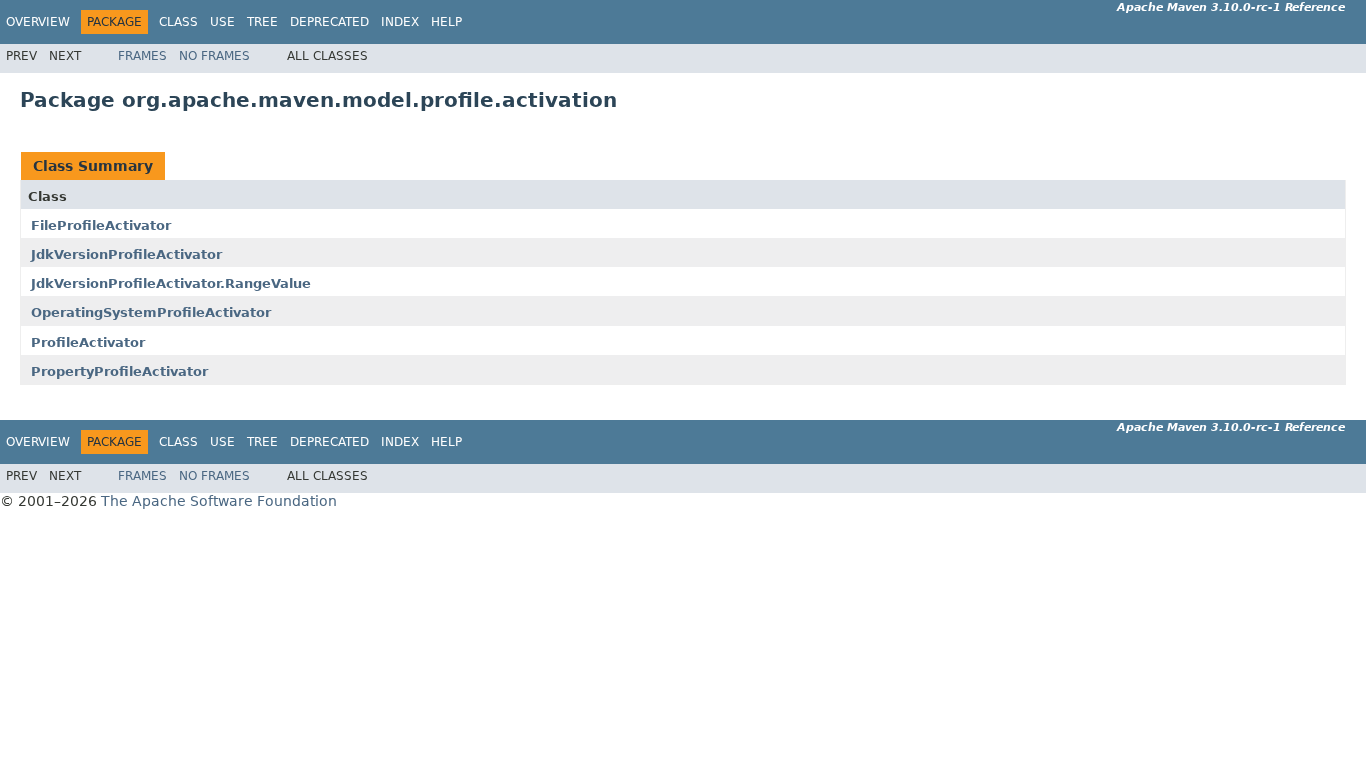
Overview (38, 22)
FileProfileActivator (101, 225)
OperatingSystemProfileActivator (151, 312)
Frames (142, 56)
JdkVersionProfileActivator (126, 254)
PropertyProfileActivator (119, 371)
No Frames (214, 56)
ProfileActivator (88, 342)
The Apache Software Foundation (219, 501)
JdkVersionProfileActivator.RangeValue (171, 283)
